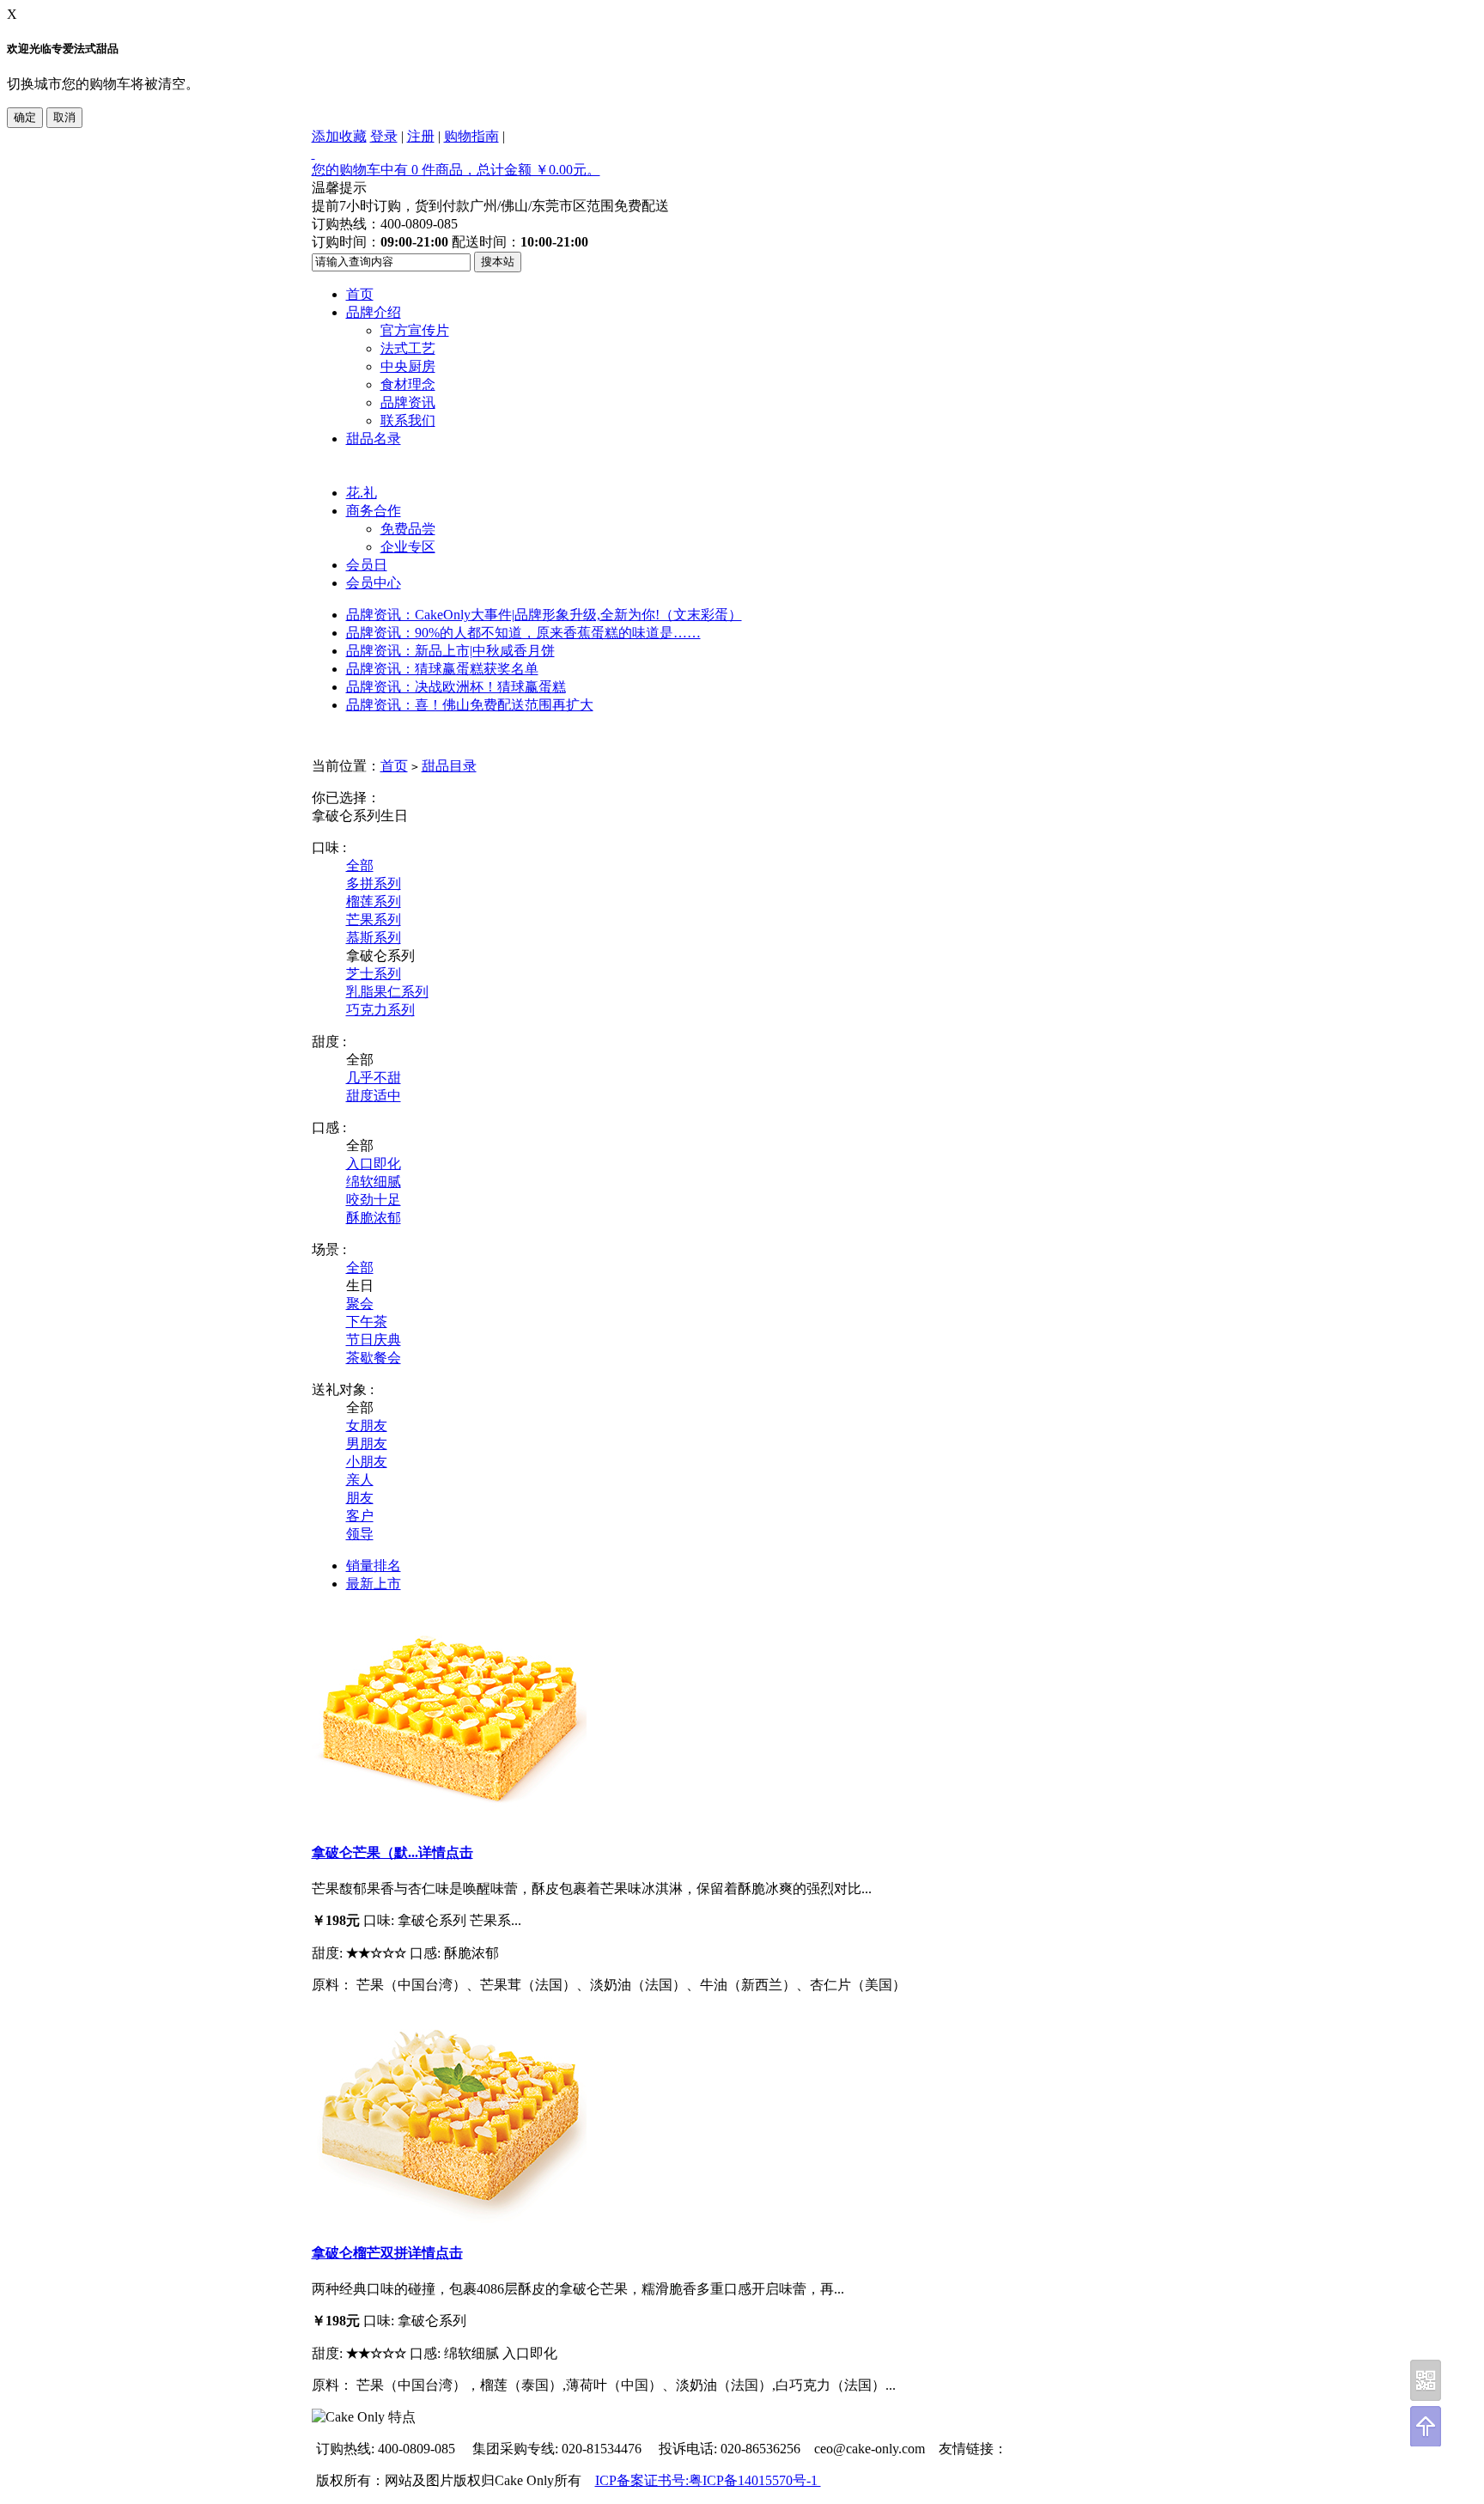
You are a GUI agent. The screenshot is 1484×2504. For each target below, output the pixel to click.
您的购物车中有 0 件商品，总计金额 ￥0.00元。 (456, 170)
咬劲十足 (374, 1200)
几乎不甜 (374, 1078)
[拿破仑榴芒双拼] (449, 2218)
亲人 (360, 1480)
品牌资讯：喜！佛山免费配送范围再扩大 (470, 705)
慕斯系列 (374, 938)
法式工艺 (408, 348)
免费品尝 (408, 529)
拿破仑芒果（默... (365, 1852)
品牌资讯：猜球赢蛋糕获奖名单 (442, 669)
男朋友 (367, 1444)
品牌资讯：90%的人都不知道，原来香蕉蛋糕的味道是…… (523, 633)
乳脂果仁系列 (387, 992)
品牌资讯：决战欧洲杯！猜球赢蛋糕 (456, 687)
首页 (360, 294)
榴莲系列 (374, 902)
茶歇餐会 (374, 1358)
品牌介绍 (374, 312)
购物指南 (471, 136)
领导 (360, 1534)
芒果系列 (374, 920)
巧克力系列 (380, 1010)
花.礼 (362, 493)
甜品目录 (449, 766)
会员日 (367, 565)
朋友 (360, 1498)
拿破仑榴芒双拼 (360, 2253)
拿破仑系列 (346, 816)
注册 (421, 136)
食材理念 (408, 384)
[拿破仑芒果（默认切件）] (449, 1817)
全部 (360, 865)
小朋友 (367, 1462)
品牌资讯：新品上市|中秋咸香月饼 (450, 651)
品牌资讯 (408, 402)
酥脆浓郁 (374, 1218)
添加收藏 (339, 136)
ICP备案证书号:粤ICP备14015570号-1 (708, 2480)
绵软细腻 (374, 1182)
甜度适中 (374, 1096)
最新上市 (374, 1584)
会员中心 (374, 583)
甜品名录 (374, 439)
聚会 (360, 1304)
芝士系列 (374, 974)
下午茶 (367, 1322)
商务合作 (374, 511)
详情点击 (446, 1852)
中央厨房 (408, 366)
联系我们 (408, 420)
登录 (384, 136)
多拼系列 (374, 883)
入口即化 (374, 1164)
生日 (394, 816)
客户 (360, 1516)
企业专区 (408, 547)
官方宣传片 (415, 330)
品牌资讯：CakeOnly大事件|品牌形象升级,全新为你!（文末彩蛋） (544, 615)
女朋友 (367, 1426)
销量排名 (374, 1566)
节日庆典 (374, 1340)
